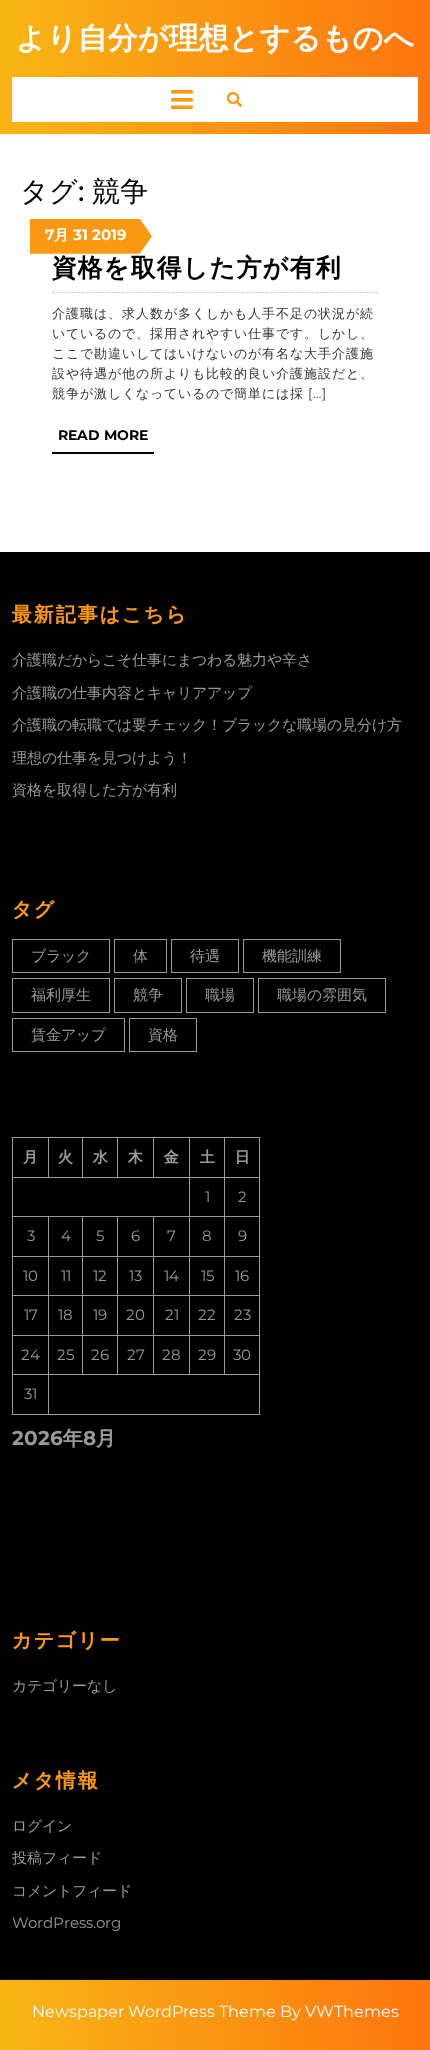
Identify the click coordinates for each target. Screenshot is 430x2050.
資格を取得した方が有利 (197, 267)
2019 (109, 234)
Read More (106, 439)
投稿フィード (57, 1857)
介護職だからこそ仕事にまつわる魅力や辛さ (162, 659)
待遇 (205, 955)
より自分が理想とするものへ (215, 37)
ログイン (42, 1825)
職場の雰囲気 (322, 994)
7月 (57, 234)
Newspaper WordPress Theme (154, 2011)
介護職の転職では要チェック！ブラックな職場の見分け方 (207, 724)
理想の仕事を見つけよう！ (102, 757)
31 (80, 234)
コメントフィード (72, 1890)
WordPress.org (66, 1922)
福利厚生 (61, 994)
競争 (148, 994)
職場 (220, 994)
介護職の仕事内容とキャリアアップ (132, 692)
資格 (163, 1034)
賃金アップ (68, 1034)
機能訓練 (292, 955)
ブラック (61, 955)
